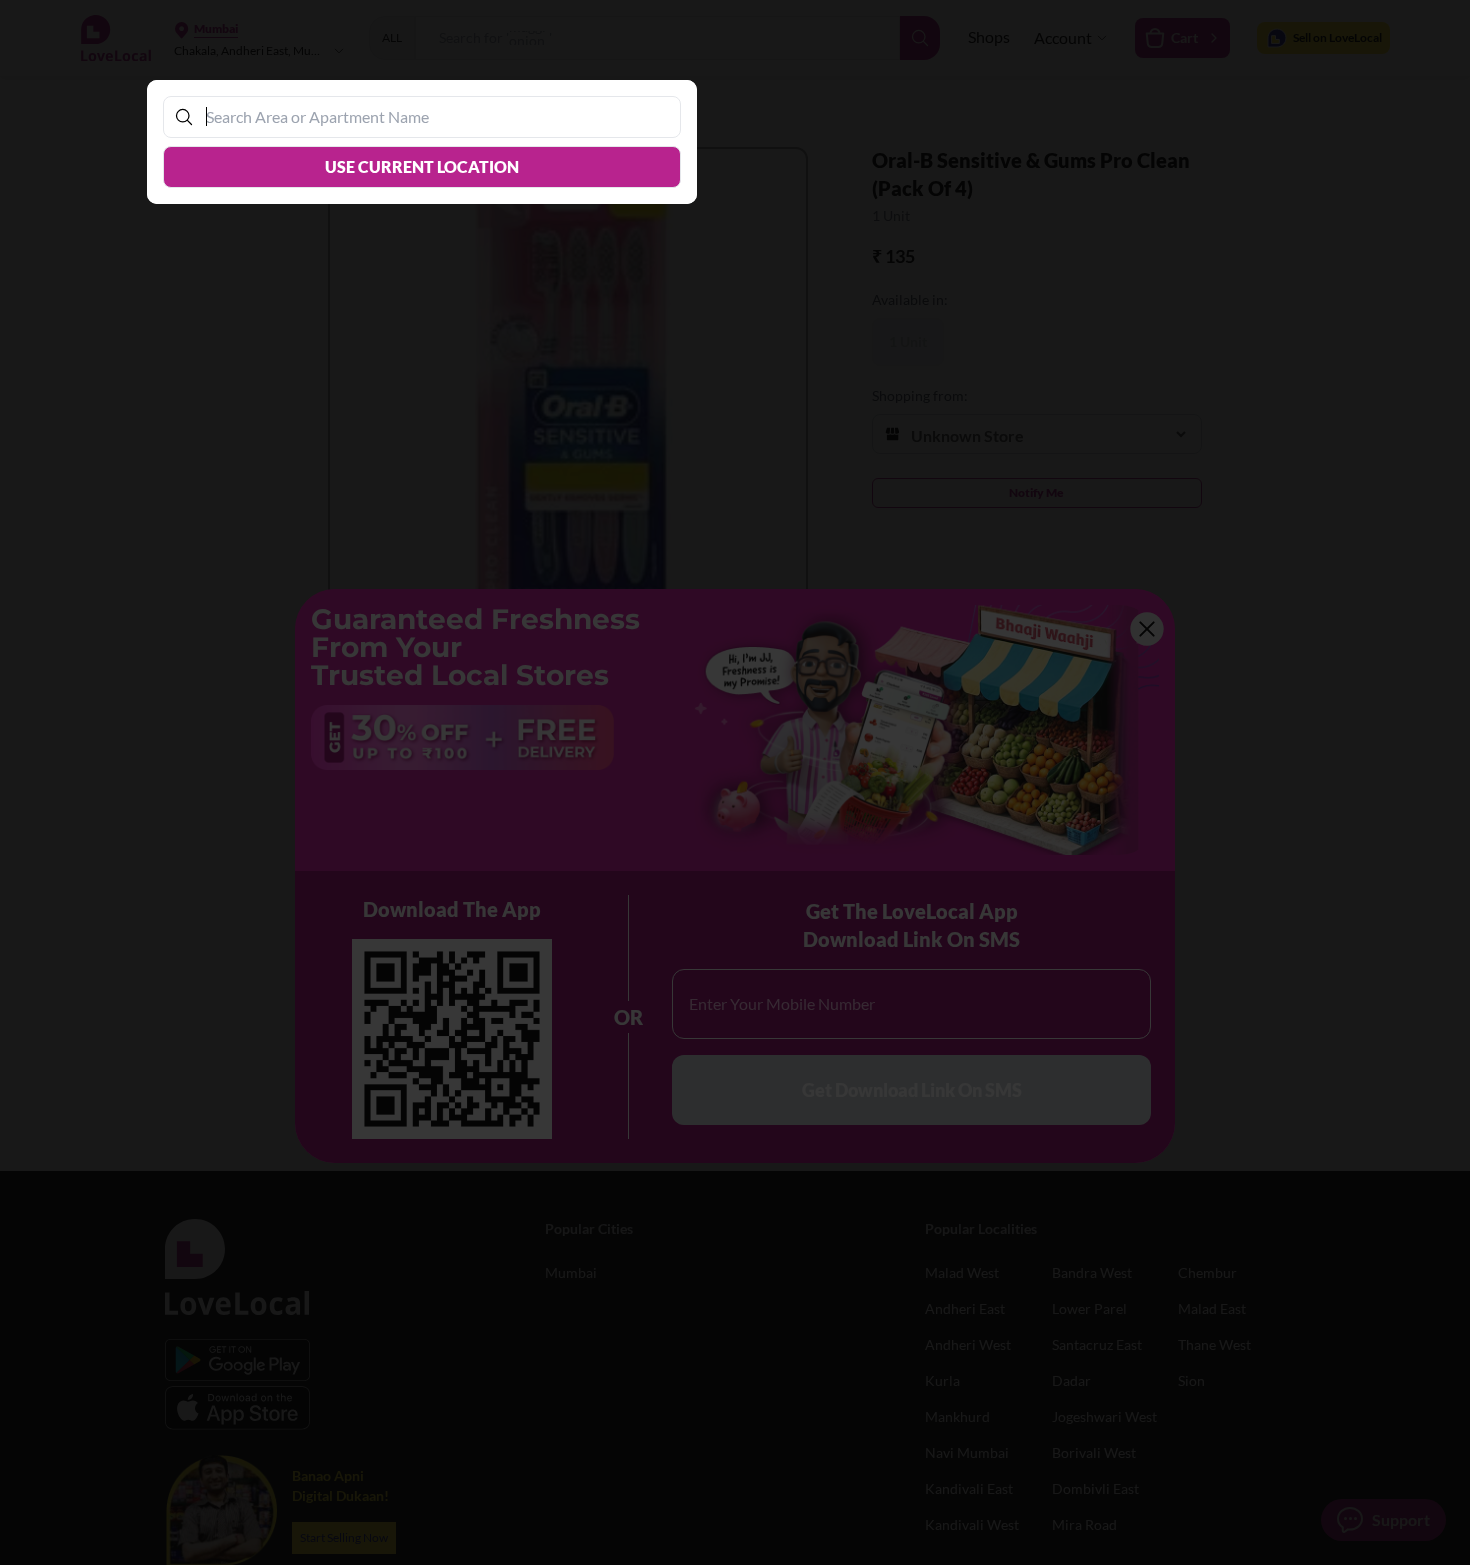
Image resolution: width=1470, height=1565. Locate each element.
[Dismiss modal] (735, 782)
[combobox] (432, 116)
